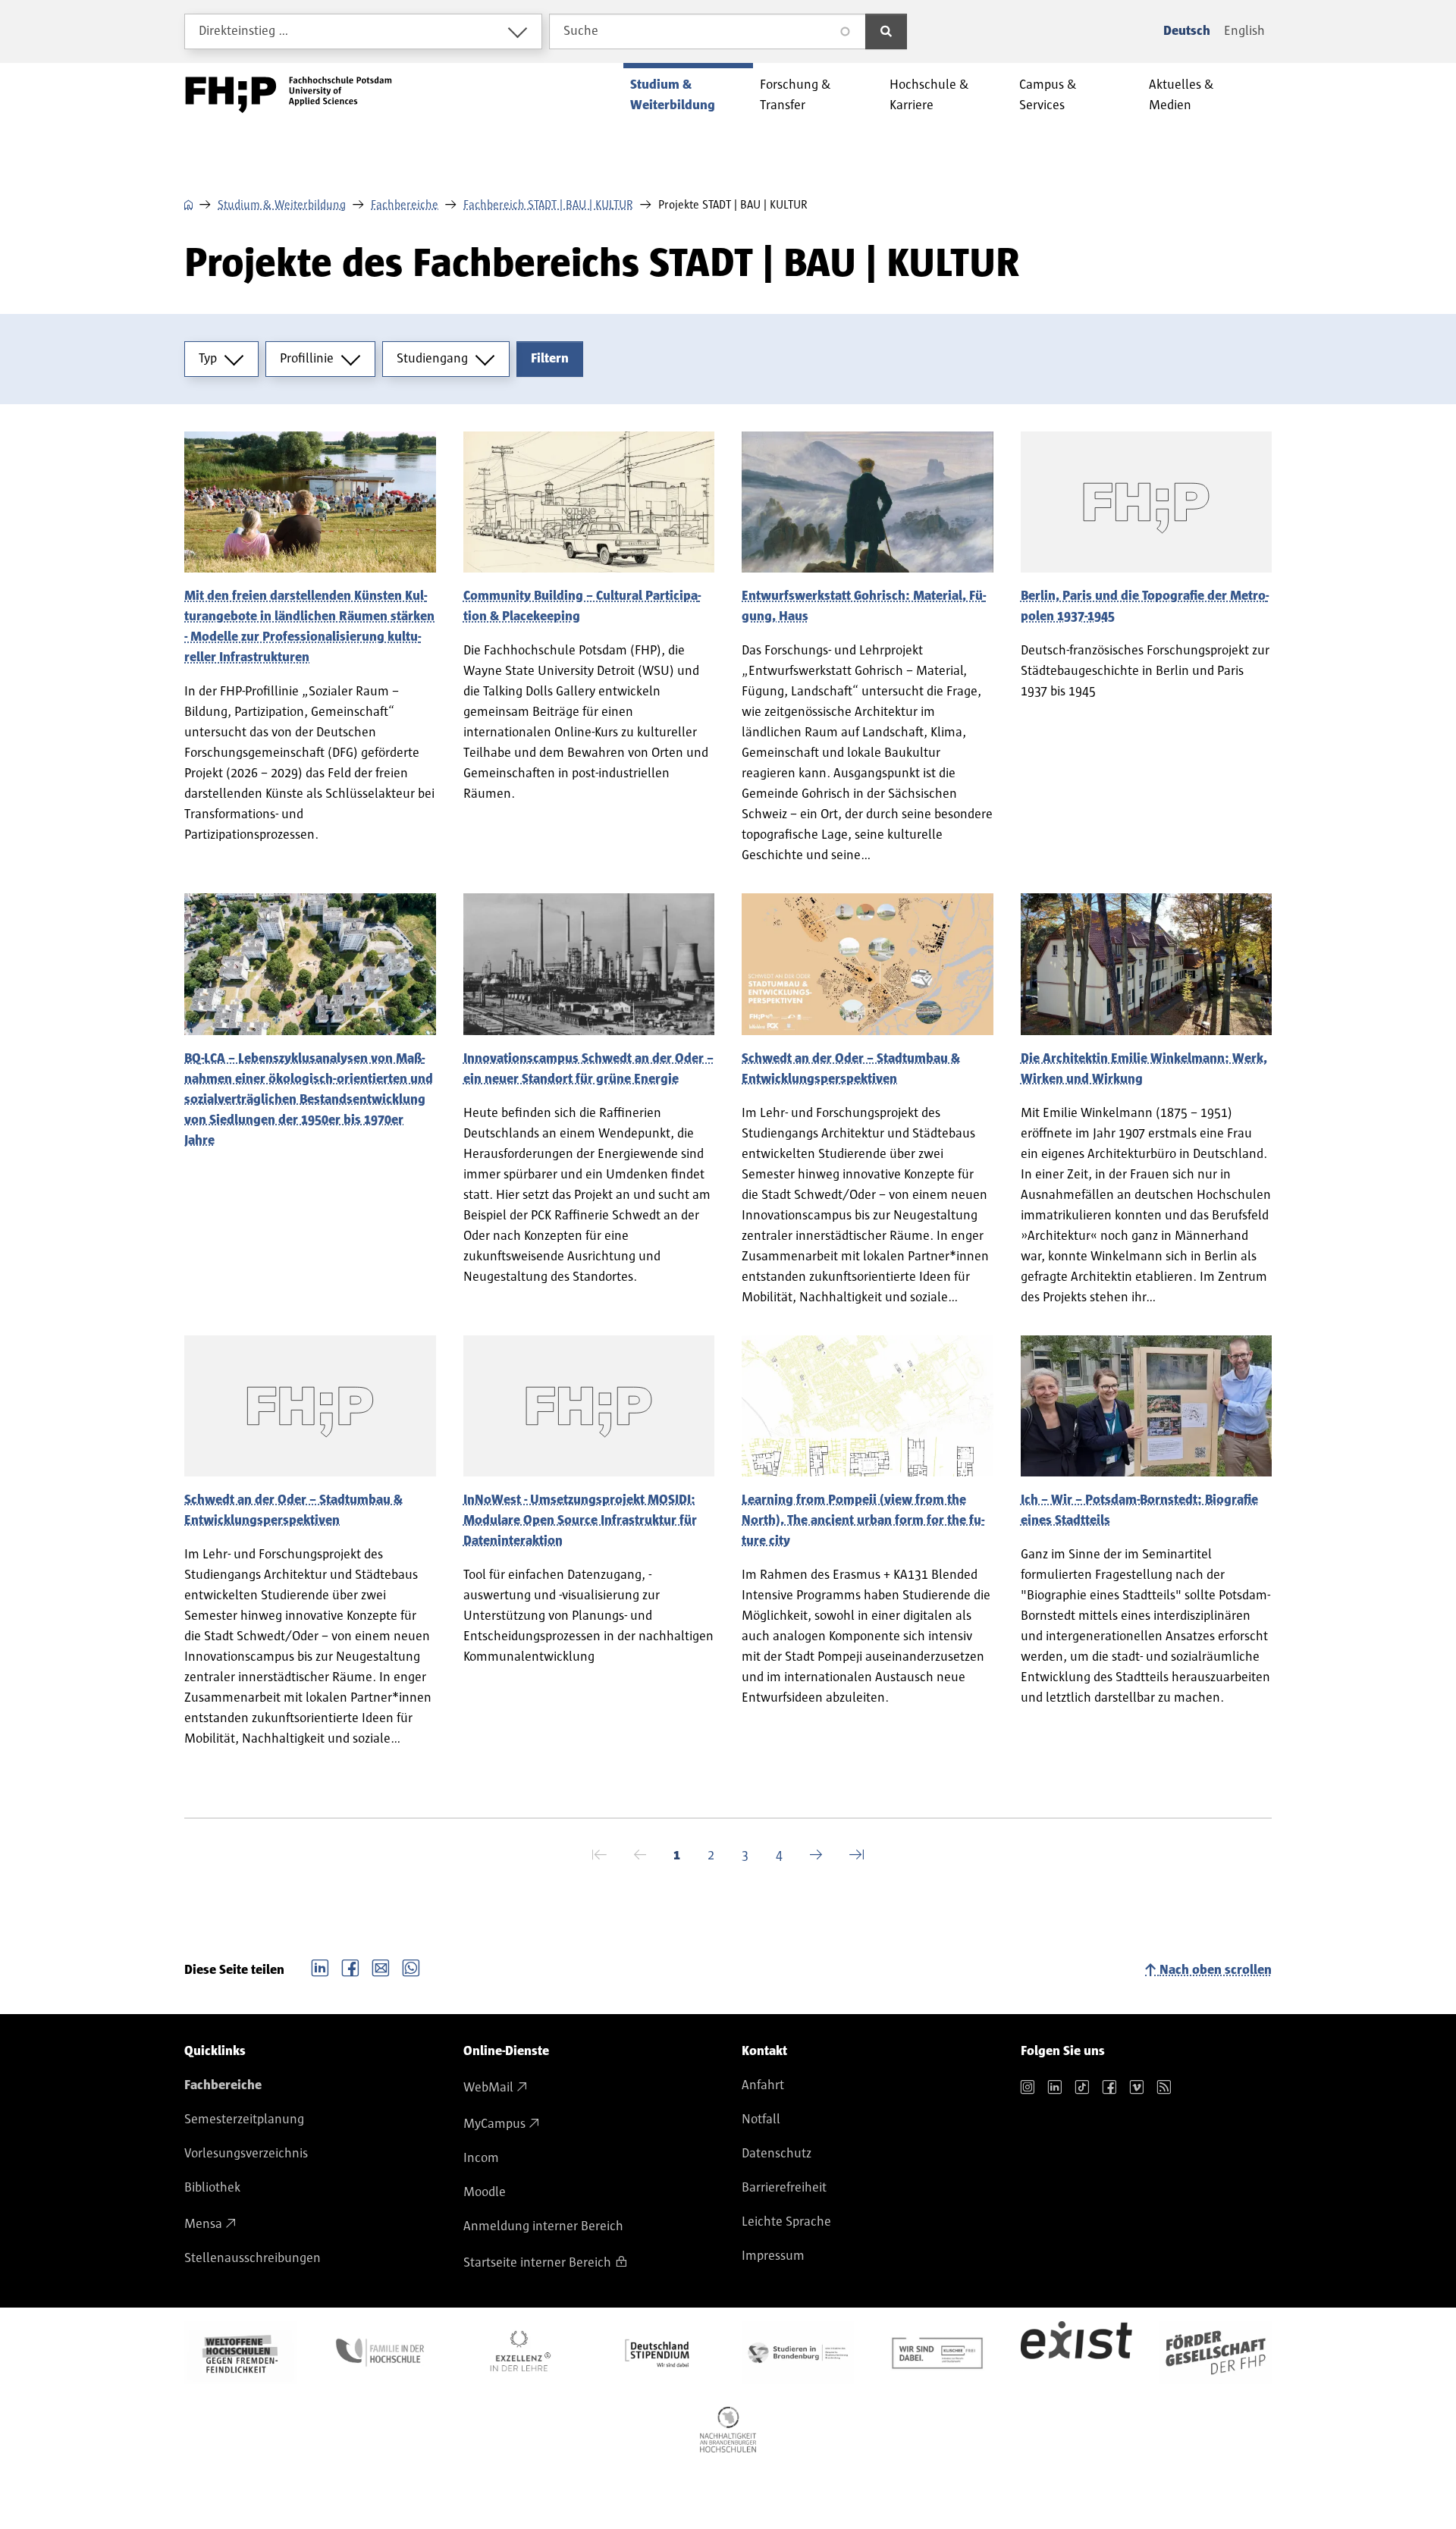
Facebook (350, 1966)
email (381, 1966)
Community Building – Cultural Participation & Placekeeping (582, 606)
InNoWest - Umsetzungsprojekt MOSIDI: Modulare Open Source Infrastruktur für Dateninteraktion (580, 1520)
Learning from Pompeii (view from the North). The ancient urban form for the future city (863, 1520)
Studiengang (432, 359)
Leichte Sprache (786, 2222)
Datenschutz (777, 2154)
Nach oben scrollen (1216, 1970)
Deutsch (1187, 31)
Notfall (761, 2120)
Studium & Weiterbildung (282, 205)
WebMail (488, 2088)
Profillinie (307, 359)
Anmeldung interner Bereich (543, 2226)
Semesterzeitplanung (244, 2120)
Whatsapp (411, 1966)
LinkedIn (320, 1966)
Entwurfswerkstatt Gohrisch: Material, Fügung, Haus (864, 606)
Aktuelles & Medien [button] (1181, 95)
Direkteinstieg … (244, 31)
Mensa (203, 2224)
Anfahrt (763, 2085)
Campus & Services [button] (1048, 95)
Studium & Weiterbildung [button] (673, 95)
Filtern (550, 359)
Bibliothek (212, 2188)
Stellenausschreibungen (253, 2258)
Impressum (773, 2256)
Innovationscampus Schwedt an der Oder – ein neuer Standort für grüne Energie (588, 1069)
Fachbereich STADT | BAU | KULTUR (548, 205)
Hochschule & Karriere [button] (929, 95)
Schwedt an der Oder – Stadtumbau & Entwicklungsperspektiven (851, 1069)
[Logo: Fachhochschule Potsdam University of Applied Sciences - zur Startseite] (289, 95)
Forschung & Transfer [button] (795, 95)
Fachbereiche (405, 205)
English (1244, 31)
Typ (208, 359)
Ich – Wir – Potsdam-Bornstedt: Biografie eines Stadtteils (1139, 1510)
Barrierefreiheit (784, 2188)
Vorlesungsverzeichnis (246, 2154)
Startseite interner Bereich (537, 2263)
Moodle (485, 2192)
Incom (481, 2158)
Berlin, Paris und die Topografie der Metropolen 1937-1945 (1145, 606)
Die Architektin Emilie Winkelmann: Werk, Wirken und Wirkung (1144, 1069)
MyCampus (494, 2124)
